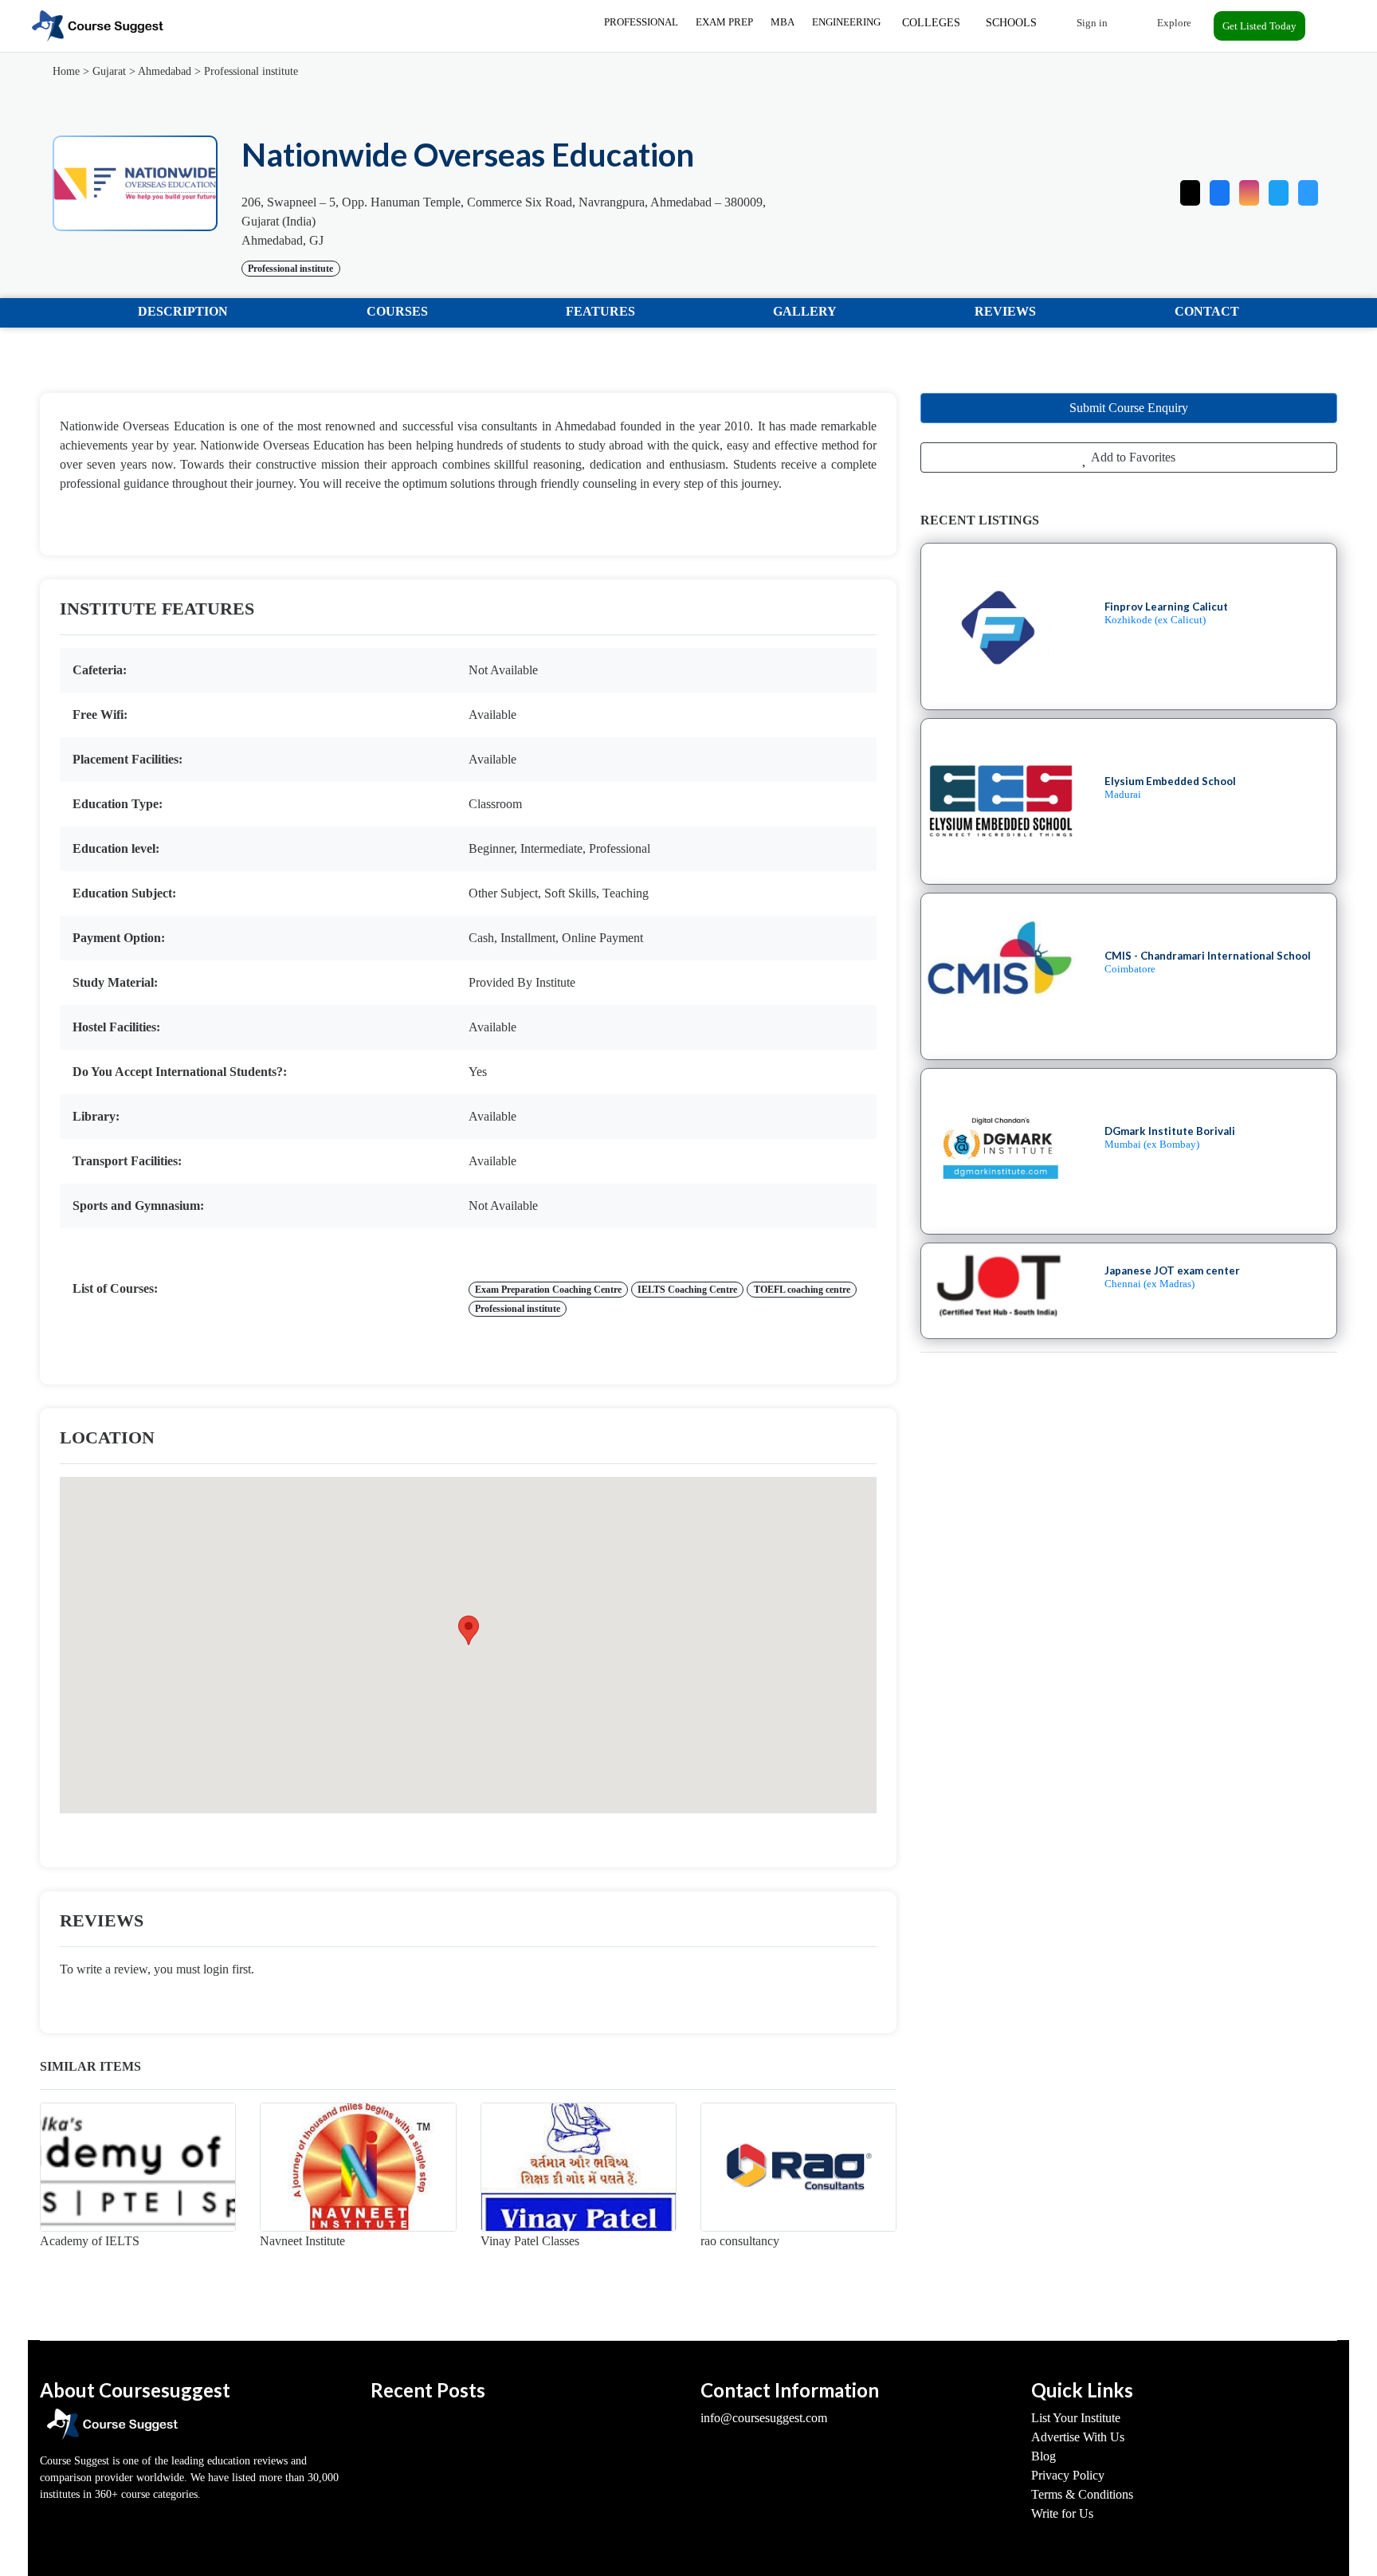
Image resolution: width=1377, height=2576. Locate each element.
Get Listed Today (1259, 26)
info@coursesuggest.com (764, 2418)
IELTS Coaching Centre (687, 1290)
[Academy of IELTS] (138, 2167)
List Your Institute (1076, 2418)
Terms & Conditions (1082, 2494)
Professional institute (251, 71)
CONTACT (1207, 311)
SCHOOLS (1011, 23)
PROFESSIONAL (641, 22)
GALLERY (805, 311)
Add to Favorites (1132, 457)
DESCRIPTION (183, 311)
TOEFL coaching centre (802, 1290)
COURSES (397, 311)
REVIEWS (1005, 311)
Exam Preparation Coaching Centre (548, 1290)
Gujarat (109, 71)
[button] (1308, 189)
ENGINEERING (846, 22)
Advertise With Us (1078, 2437)
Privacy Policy (1068, 2475)
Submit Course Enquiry (1129, 408)
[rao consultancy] (798, 2167)
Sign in (1091, 23)
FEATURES (600, 311)
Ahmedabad (165, 71)
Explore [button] (1173, 23)
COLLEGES (931, 23)
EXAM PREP (724, 22)
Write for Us (1062, 2513)
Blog (1044, 2456)
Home (66, 71)
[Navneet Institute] (358, 2167)
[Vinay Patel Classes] (579, 2167)
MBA (783, 22)
